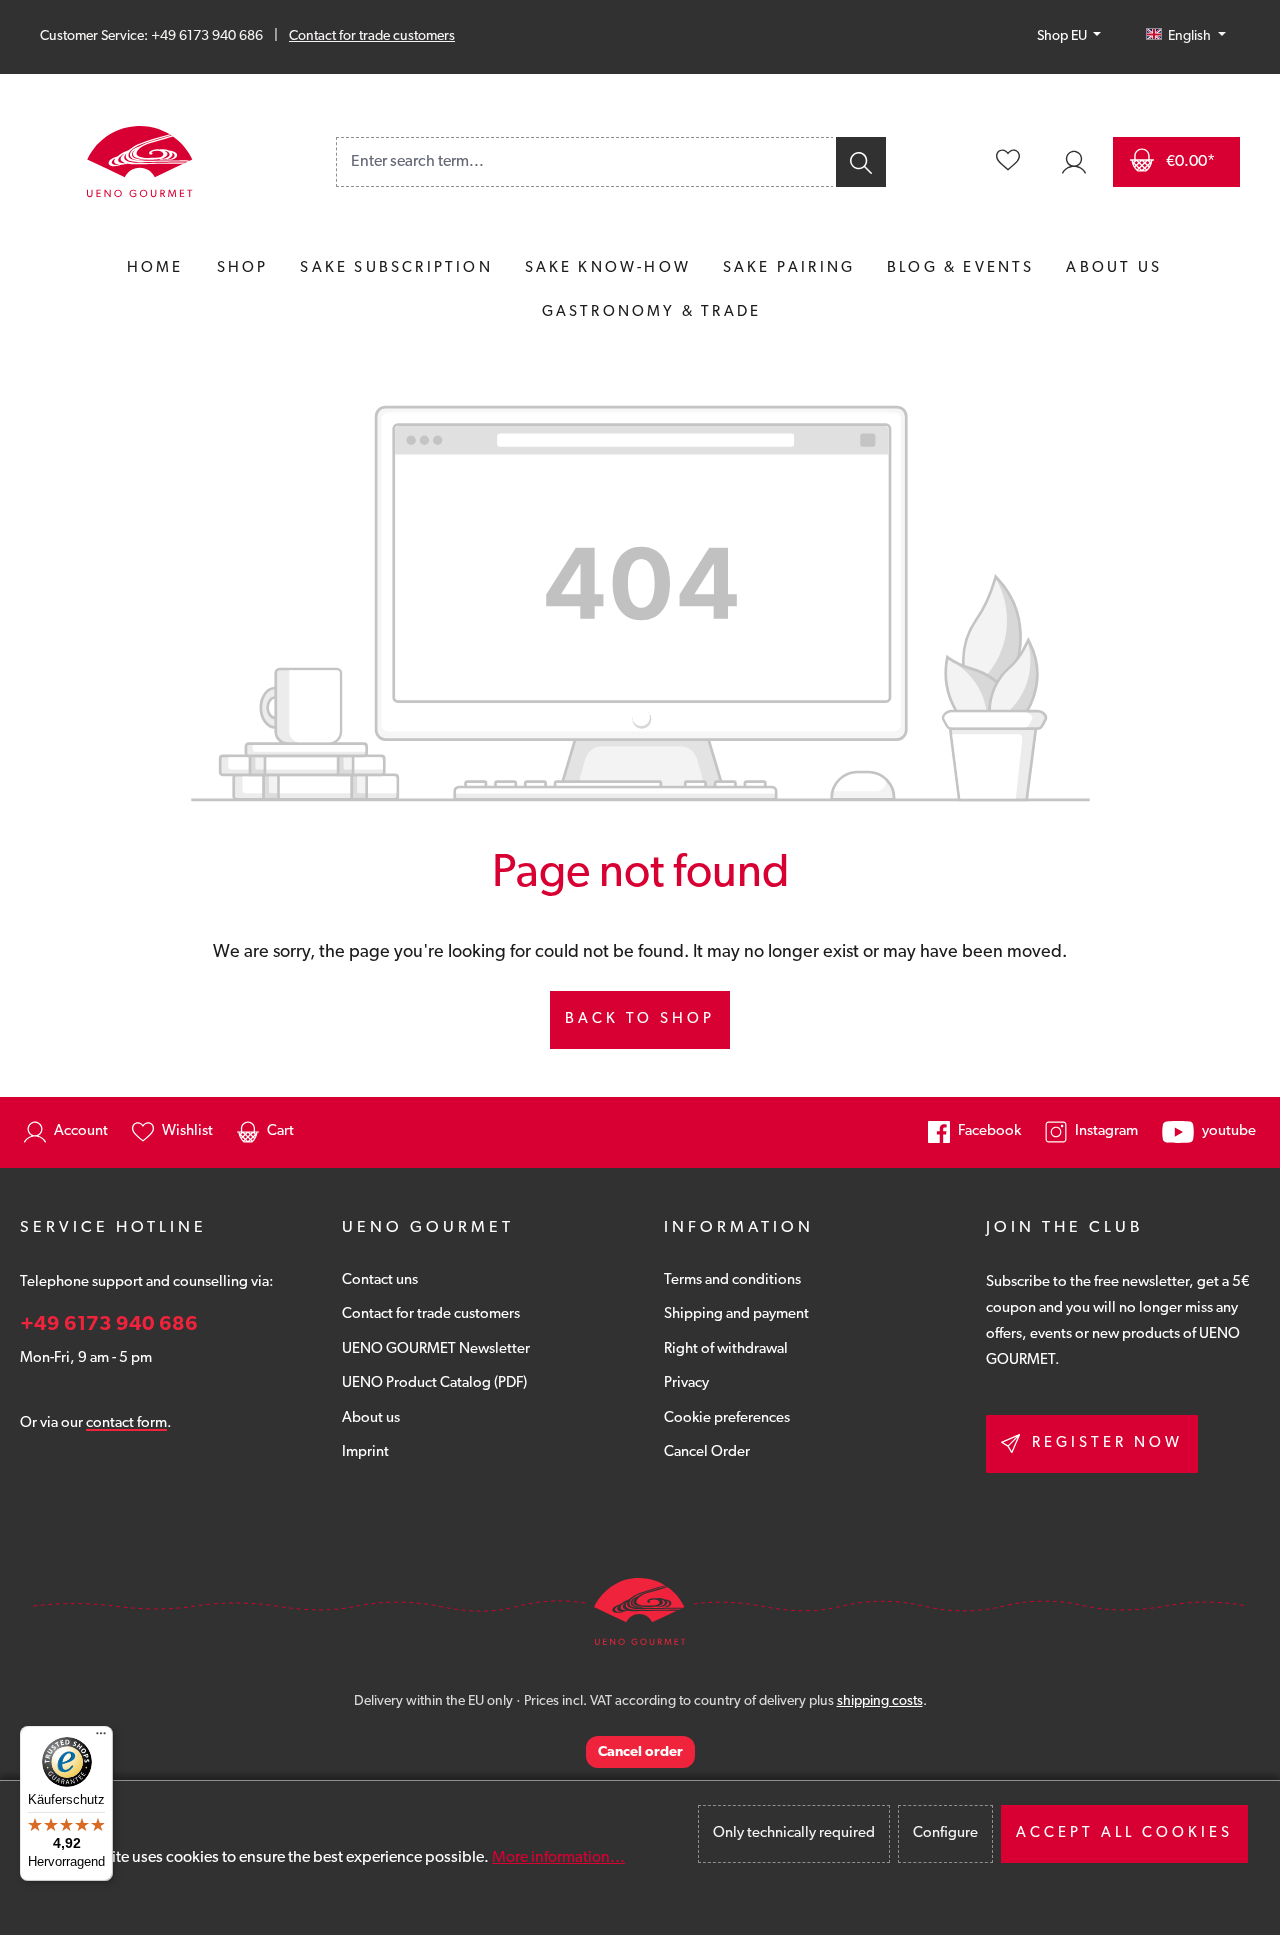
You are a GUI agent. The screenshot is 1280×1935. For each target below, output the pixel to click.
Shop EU (1063, 36)
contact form (126, 1423)
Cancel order (640, 1752)
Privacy (686, 1383)
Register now (1107, 1443)
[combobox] (585, 162)
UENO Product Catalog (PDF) (434, 1383)
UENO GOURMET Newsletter (436, 1349)
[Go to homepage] (140, 162)
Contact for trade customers (372, 36)
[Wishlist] (1008, 162)
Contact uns (380, 1280)
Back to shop (640, 1019)
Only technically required (794, 1833)
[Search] (859, 162)
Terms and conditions (732, 1280)
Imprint (365, 1452)
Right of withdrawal (726, 1349)
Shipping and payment (736, 1314)
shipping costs (880, 1701)
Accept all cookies (1124, 1833)
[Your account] (1074, 162)
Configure (945, 1833)
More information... (558, 1858)
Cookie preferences (727, 1418)
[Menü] (101, 1738)
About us (371, 1418)
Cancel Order (707, 1452)
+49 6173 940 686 (109, 1325)
